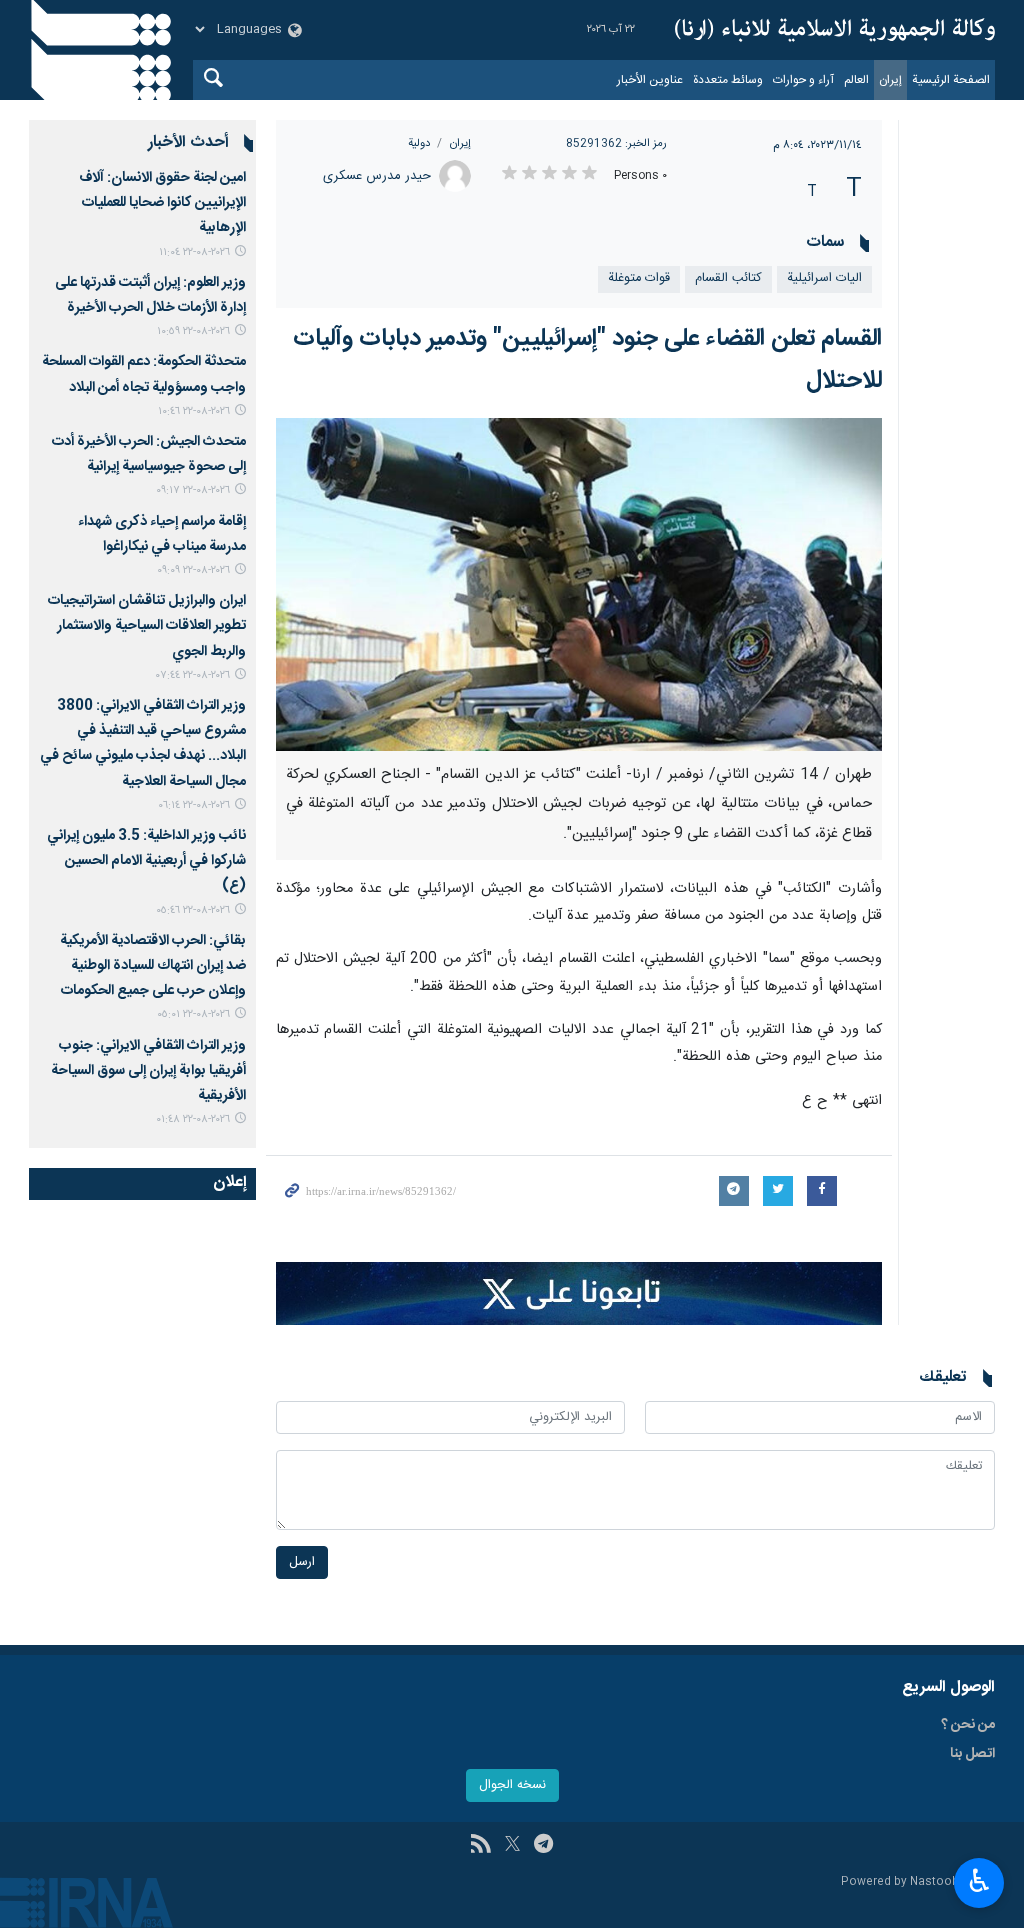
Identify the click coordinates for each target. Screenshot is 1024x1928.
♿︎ (979, 1881)
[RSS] (480, 1846)
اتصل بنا (972, 1754)
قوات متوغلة (639, 278)
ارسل (302, 1562)
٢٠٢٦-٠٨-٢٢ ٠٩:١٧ (193, 490)
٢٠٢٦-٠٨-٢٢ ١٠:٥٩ (193, 331)
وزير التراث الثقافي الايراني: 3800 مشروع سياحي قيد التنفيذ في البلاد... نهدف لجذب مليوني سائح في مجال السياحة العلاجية (143, 744)
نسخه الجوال (512, 1785)
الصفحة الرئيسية (951, 80)
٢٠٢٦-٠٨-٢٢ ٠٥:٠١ (193, 1014)
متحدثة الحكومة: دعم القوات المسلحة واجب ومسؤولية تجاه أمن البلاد (144, 374)
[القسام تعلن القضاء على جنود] (579, 584)
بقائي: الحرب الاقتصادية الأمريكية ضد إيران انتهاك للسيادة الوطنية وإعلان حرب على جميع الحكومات (153, 966)
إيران (890, 80)
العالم (856, 80)
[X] (512, 1846)
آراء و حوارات (803, 80)
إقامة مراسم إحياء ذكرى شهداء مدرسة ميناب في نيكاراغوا (162, 534)
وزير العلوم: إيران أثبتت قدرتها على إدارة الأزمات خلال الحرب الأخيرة (150, 295)
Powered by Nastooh (900, 1882)
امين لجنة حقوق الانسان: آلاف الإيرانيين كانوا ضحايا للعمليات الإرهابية (162, 203)
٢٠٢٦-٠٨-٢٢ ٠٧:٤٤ (193, 675)
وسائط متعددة (728, 80)
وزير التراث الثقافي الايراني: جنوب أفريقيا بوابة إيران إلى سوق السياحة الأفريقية (148, 1071)
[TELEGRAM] (543, 1846)
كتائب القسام (728, 278)
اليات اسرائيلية (824, 278)
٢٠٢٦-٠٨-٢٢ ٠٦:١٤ (194, 805)
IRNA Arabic (835, 30)
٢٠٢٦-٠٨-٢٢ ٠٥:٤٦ (193, 910)
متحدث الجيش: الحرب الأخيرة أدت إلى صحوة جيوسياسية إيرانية (149, 454)
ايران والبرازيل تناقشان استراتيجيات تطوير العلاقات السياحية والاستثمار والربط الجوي (147, 626)
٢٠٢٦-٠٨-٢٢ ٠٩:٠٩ (193, 570)
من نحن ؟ (968, 1725)
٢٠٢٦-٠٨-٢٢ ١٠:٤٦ (194, 411)
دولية (419, 143)
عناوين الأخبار (650, 80)
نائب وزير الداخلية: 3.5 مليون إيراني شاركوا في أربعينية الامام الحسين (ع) (146, 861)
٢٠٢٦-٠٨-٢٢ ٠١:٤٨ (193, 1119)
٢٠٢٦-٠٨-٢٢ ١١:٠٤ (194, 252)
